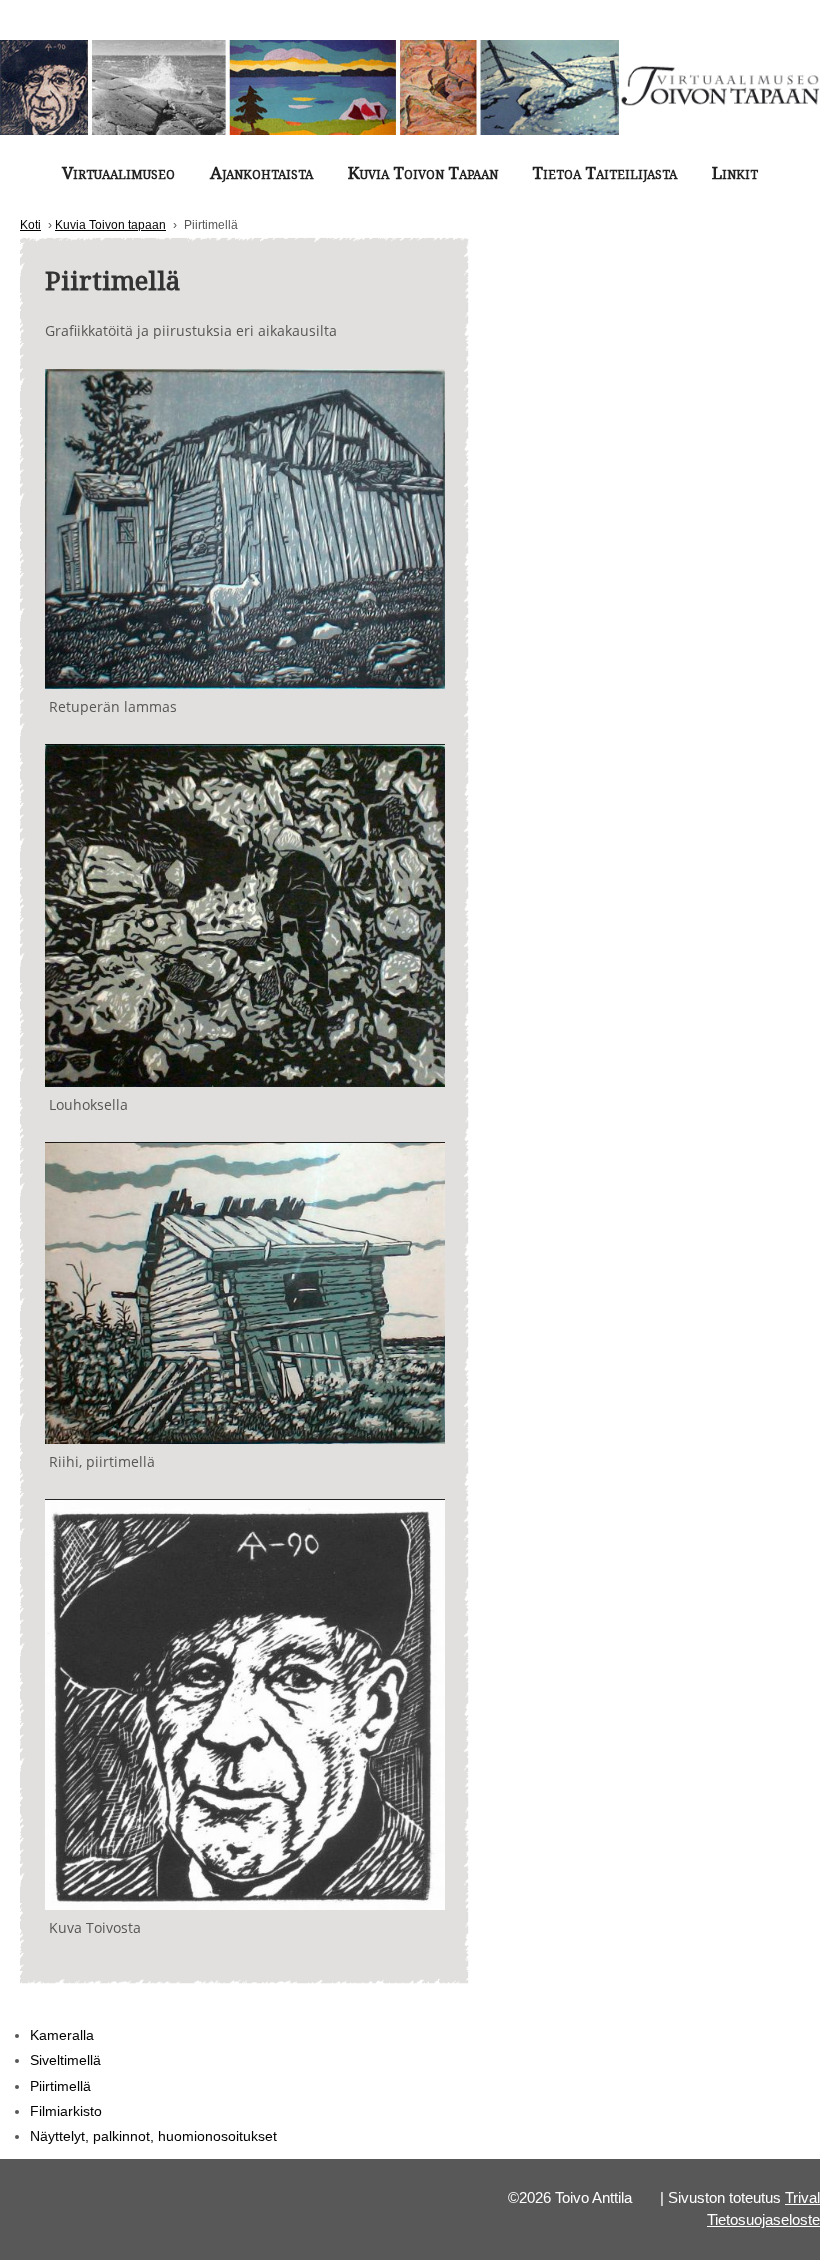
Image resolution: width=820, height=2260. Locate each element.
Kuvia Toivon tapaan (423, 172)
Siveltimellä (65, 2060)
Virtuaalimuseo (118, 172)
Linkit (735, 172)
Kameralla (62, 2035)
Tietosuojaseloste (763, 2220)
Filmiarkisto (66, 2111)
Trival (802, 2198)
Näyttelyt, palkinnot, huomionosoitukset (153, 2136)
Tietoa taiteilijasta (604, 172)
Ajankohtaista (261, 172)
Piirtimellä (60, 2086)
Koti (30, 225)
